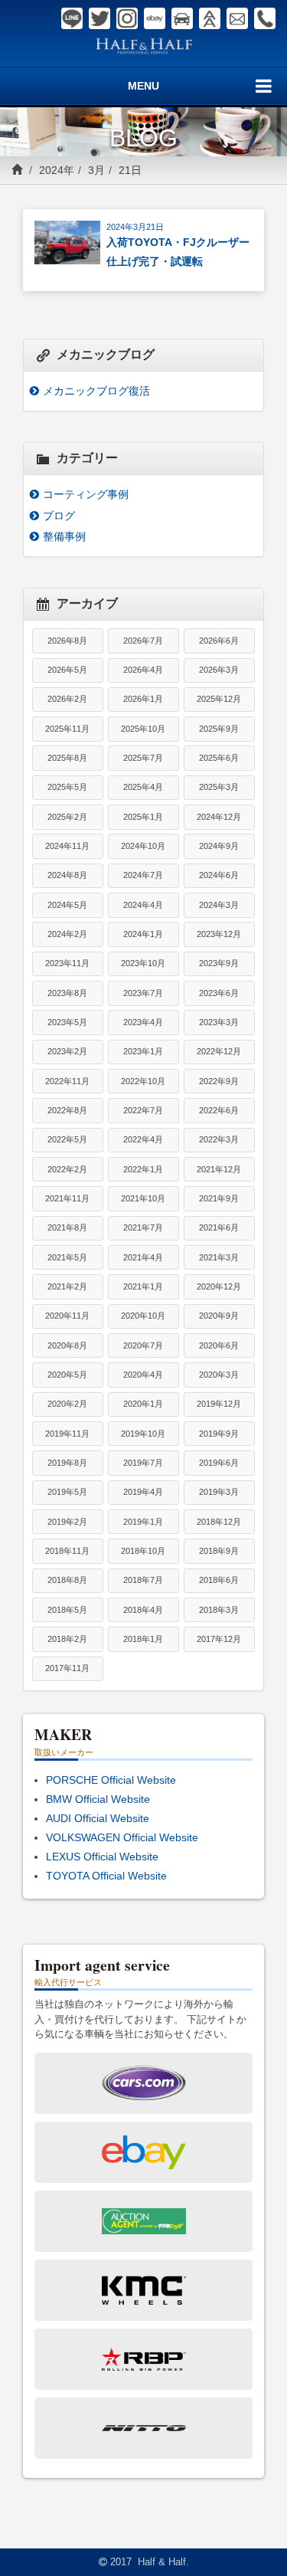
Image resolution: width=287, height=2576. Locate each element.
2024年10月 (143, 846)
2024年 (57, 170)
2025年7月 (143, 758)
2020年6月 (219, 1345)
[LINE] (72, 18)
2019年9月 (219, 1434)
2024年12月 (219, 817)
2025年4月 (143, 787)
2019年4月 (143, 1492)
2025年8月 (67, 758)
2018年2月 (67, 1639)
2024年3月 (219, 905)
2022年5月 (67, 1139)
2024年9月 (219, 846)
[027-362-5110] (265, 18)
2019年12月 (219, 1404)
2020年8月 (67, 1345)
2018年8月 (67, 1580)
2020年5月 (67, 1375)
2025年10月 (143, 729)
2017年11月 (67, 1668)
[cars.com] (182, 18)
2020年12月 (219, 1286)
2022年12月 (219, 1051)
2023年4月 (143, 1022)
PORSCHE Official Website (111, 1780)
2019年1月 (143, 1522)
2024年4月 (143, 905)
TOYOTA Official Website (106, 1876)
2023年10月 (143, 963)
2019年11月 (67, 1434)
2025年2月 (67, 817)
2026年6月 (219, 641)
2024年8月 (67, 875)
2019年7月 (143, 1463)
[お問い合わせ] (237, 18)
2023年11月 (67, 963)
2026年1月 (143, 699)
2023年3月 (219, 1022)
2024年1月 (143, 934)
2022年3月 (219, 1139)
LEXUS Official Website (102, 1857)
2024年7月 (143, 875)
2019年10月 (143, 1434)
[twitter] (99, 18)
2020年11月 (67, 1316)
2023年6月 (219, 993)
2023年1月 (143, 1051)
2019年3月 (219, 1492)
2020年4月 (143, 1375)
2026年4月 (143, 670)
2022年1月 (143, 1169)
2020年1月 (143, 1404)
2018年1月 (143, 1639)
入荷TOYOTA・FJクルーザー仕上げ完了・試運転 (178, 252)
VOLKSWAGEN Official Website (122, 1837)
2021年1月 (143, 1286)
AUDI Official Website (98, 1818)
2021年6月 (219, 1227)
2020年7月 (143, 1345)
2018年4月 (143, 1610)
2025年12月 (219, 699)
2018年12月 (219, 1522)
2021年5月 (67, 1257)
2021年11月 (67, 1198)
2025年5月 (67, 787)
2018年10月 (143, 1551)
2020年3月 (219, 1375)
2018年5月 (67, 1610)
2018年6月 (219, 1580)
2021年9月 (219, 1198)
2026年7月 (143, 641)
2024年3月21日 (135, 227)
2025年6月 (219, 758)
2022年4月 (143, 1139)
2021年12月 (219, 1169)
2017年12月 (219, 1639)
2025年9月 (219, 729)
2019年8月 (67, 1463)
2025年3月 (219, 787)
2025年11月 (67, 729)
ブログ (59, 516)
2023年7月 (143, 993)
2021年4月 (143, 1257)
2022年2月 (67, 1169)
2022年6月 (219, 1110)
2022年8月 (67, 1110)
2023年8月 (67, 993)
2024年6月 (219, 875)
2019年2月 (67, 1522)
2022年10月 (143, 1081)
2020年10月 (143, 1316)
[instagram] (127, 18)
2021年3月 (219, 1257)
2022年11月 (67, 1081)
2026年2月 (67, 699)
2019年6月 (219, 1463)
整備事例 (64, 536)
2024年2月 (67, 934)
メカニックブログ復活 (96, 391)
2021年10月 (143, 1198)
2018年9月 (219, 1551)
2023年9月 (219, 963)
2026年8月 (67, 641)
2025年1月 (143, 817)
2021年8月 (67, 1227)
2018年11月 (67, 1551)
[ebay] (155, 18)
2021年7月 (143, 1227)
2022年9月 (219, 1081)
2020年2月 (67, 1404)
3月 (96, 170)
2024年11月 (67, 846)
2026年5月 (67, 670)
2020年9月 (219, 1316)
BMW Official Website (98, 1799)
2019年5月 (67, 1492)
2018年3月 (219, 1610)
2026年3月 (219, 670)
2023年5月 (67, 1022)
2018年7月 (143, 1580)
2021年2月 (67, 1286)
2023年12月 (219, 934)
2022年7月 (143, 1110)
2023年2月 (67, 1051)
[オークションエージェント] (210, 18)
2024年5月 (67, 905)
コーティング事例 (86, 494)
